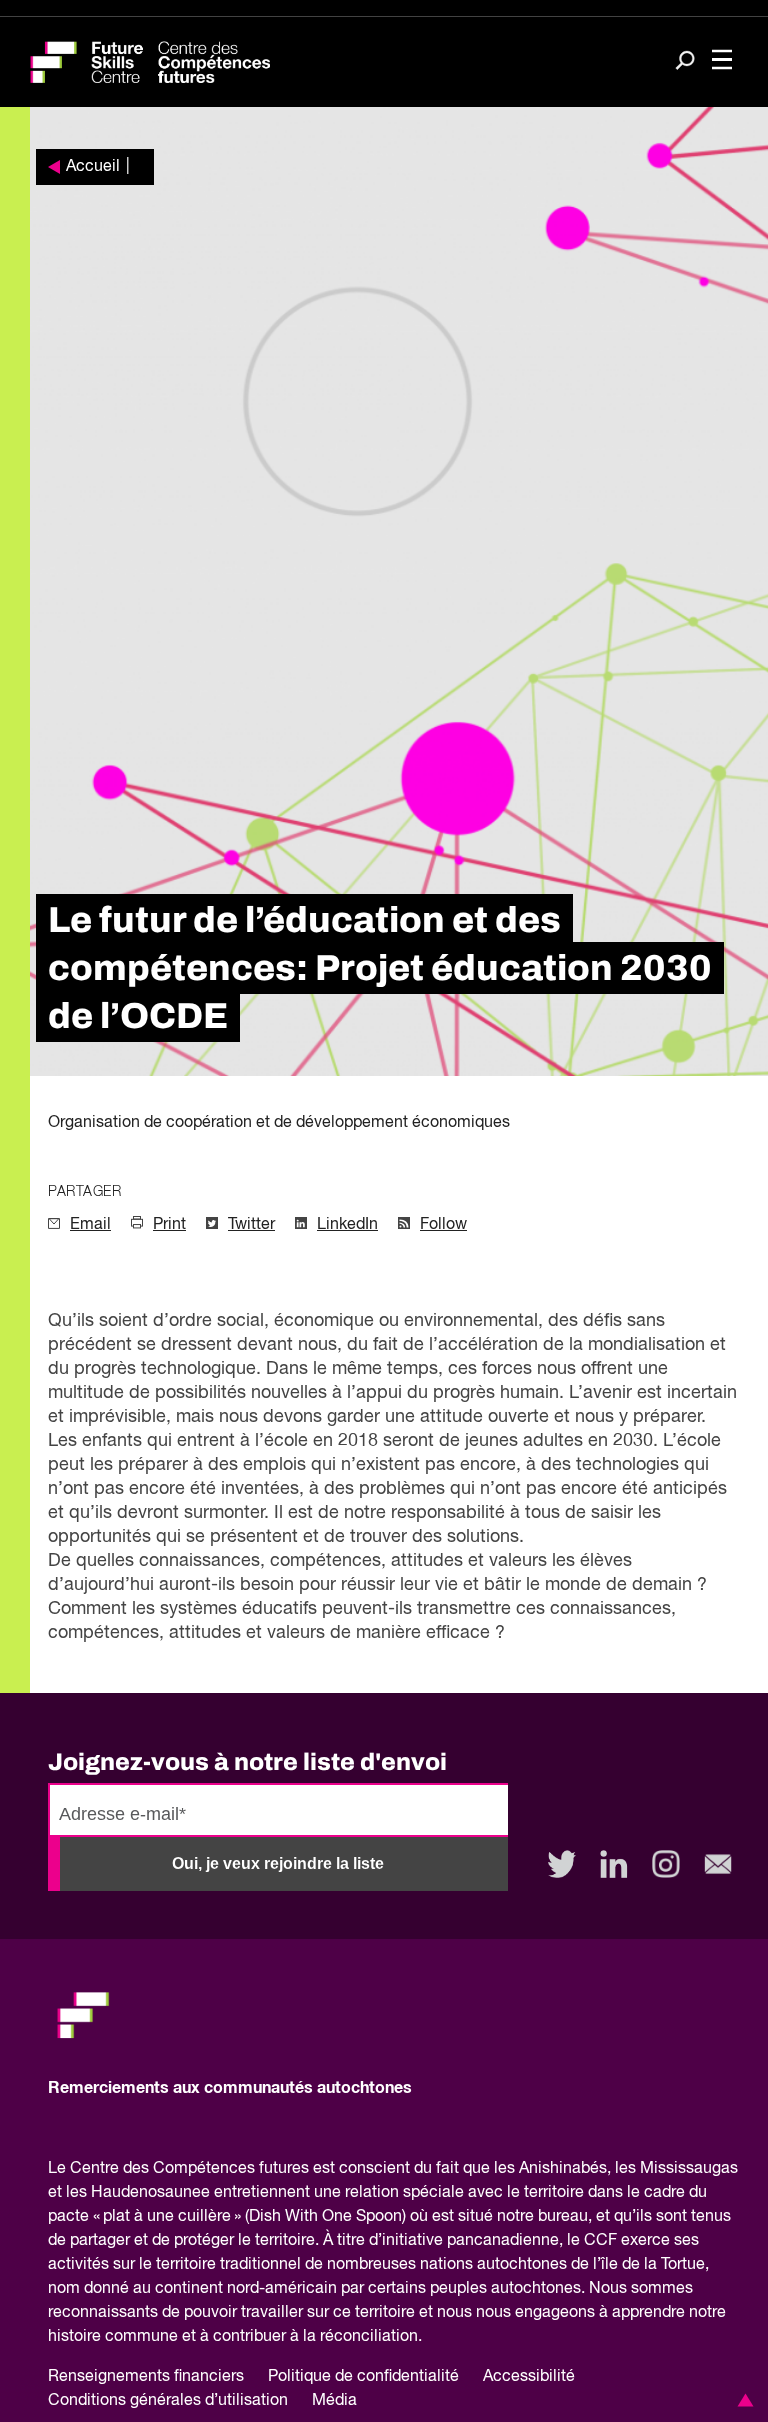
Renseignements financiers (146, 2377)
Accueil (93, 167)
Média (334, 2401)
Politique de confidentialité (363, 2377)
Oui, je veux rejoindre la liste (278, 1863)
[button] (742, 2400)
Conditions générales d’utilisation (168, 2401)
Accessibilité (529, 2377)
